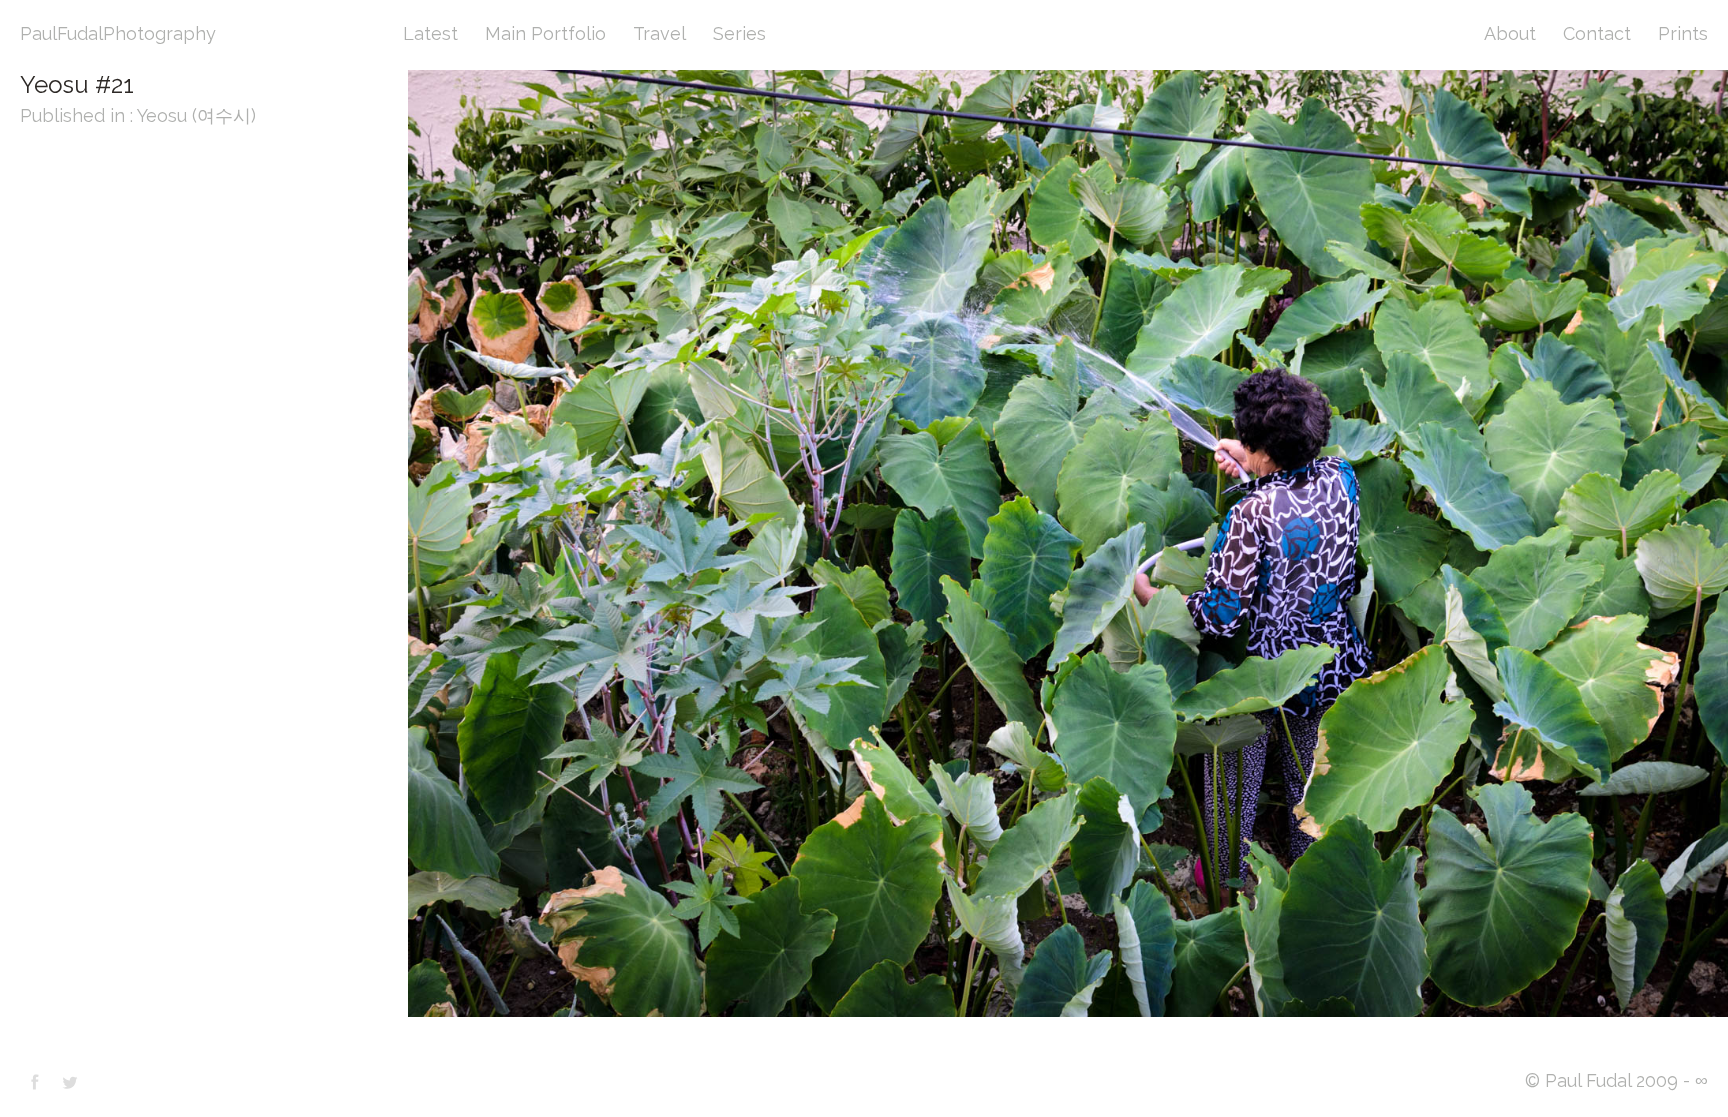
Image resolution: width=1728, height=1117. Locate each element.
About (1510, 33)
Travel (659, 33)
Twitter (70, 1082)
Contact (1597, 33)
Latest (430, 33)
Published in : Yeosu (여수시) (138, 115)
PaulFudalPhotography (118, 33)
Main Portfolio (545, 33)
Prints (1683, 33)
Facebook (35, 1082)
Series (739, 33)
